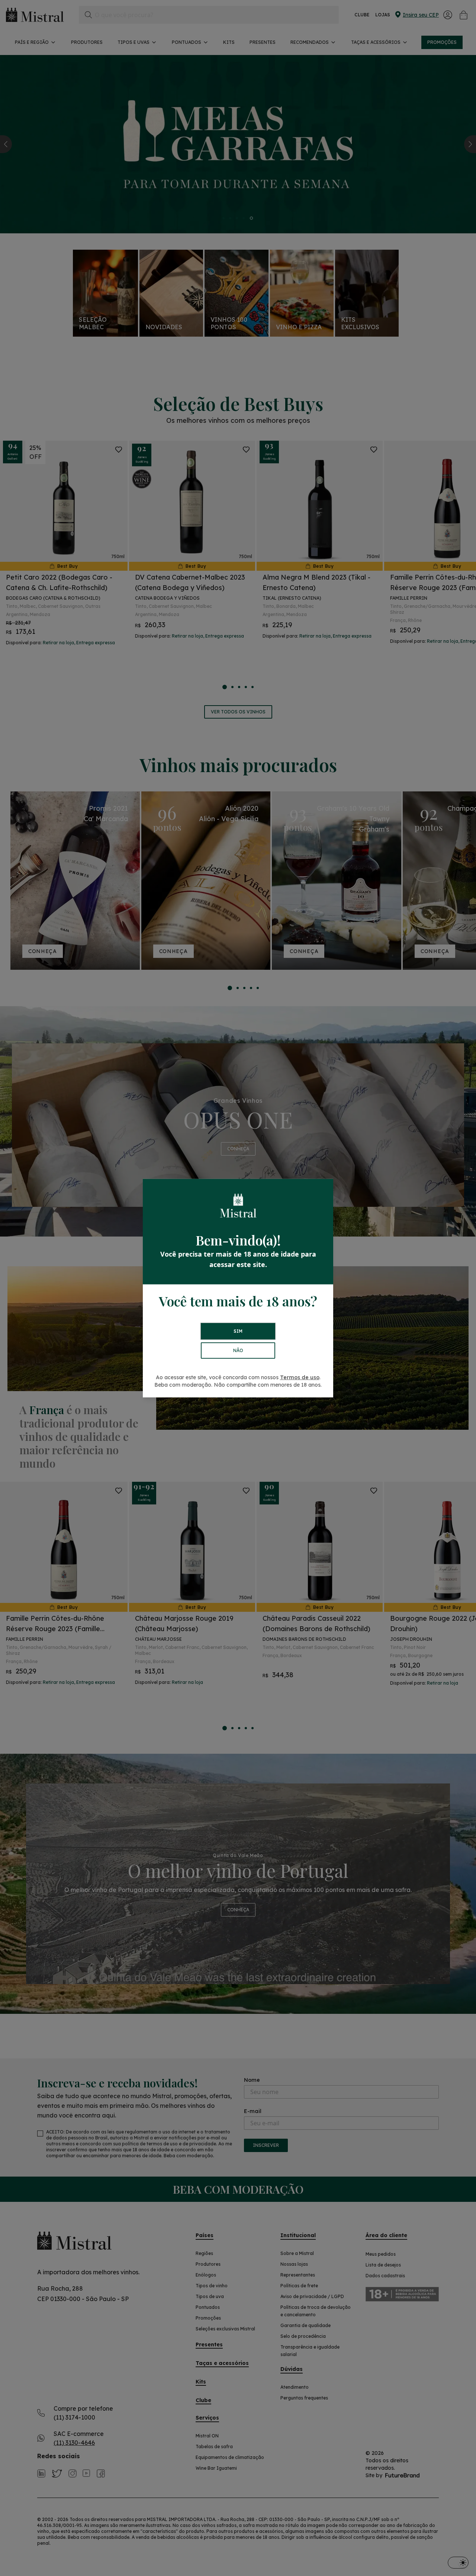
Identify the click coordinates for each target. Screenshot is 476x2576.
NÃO (238, 1350)
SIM (238, 1331)
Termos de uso (300, 1377)
